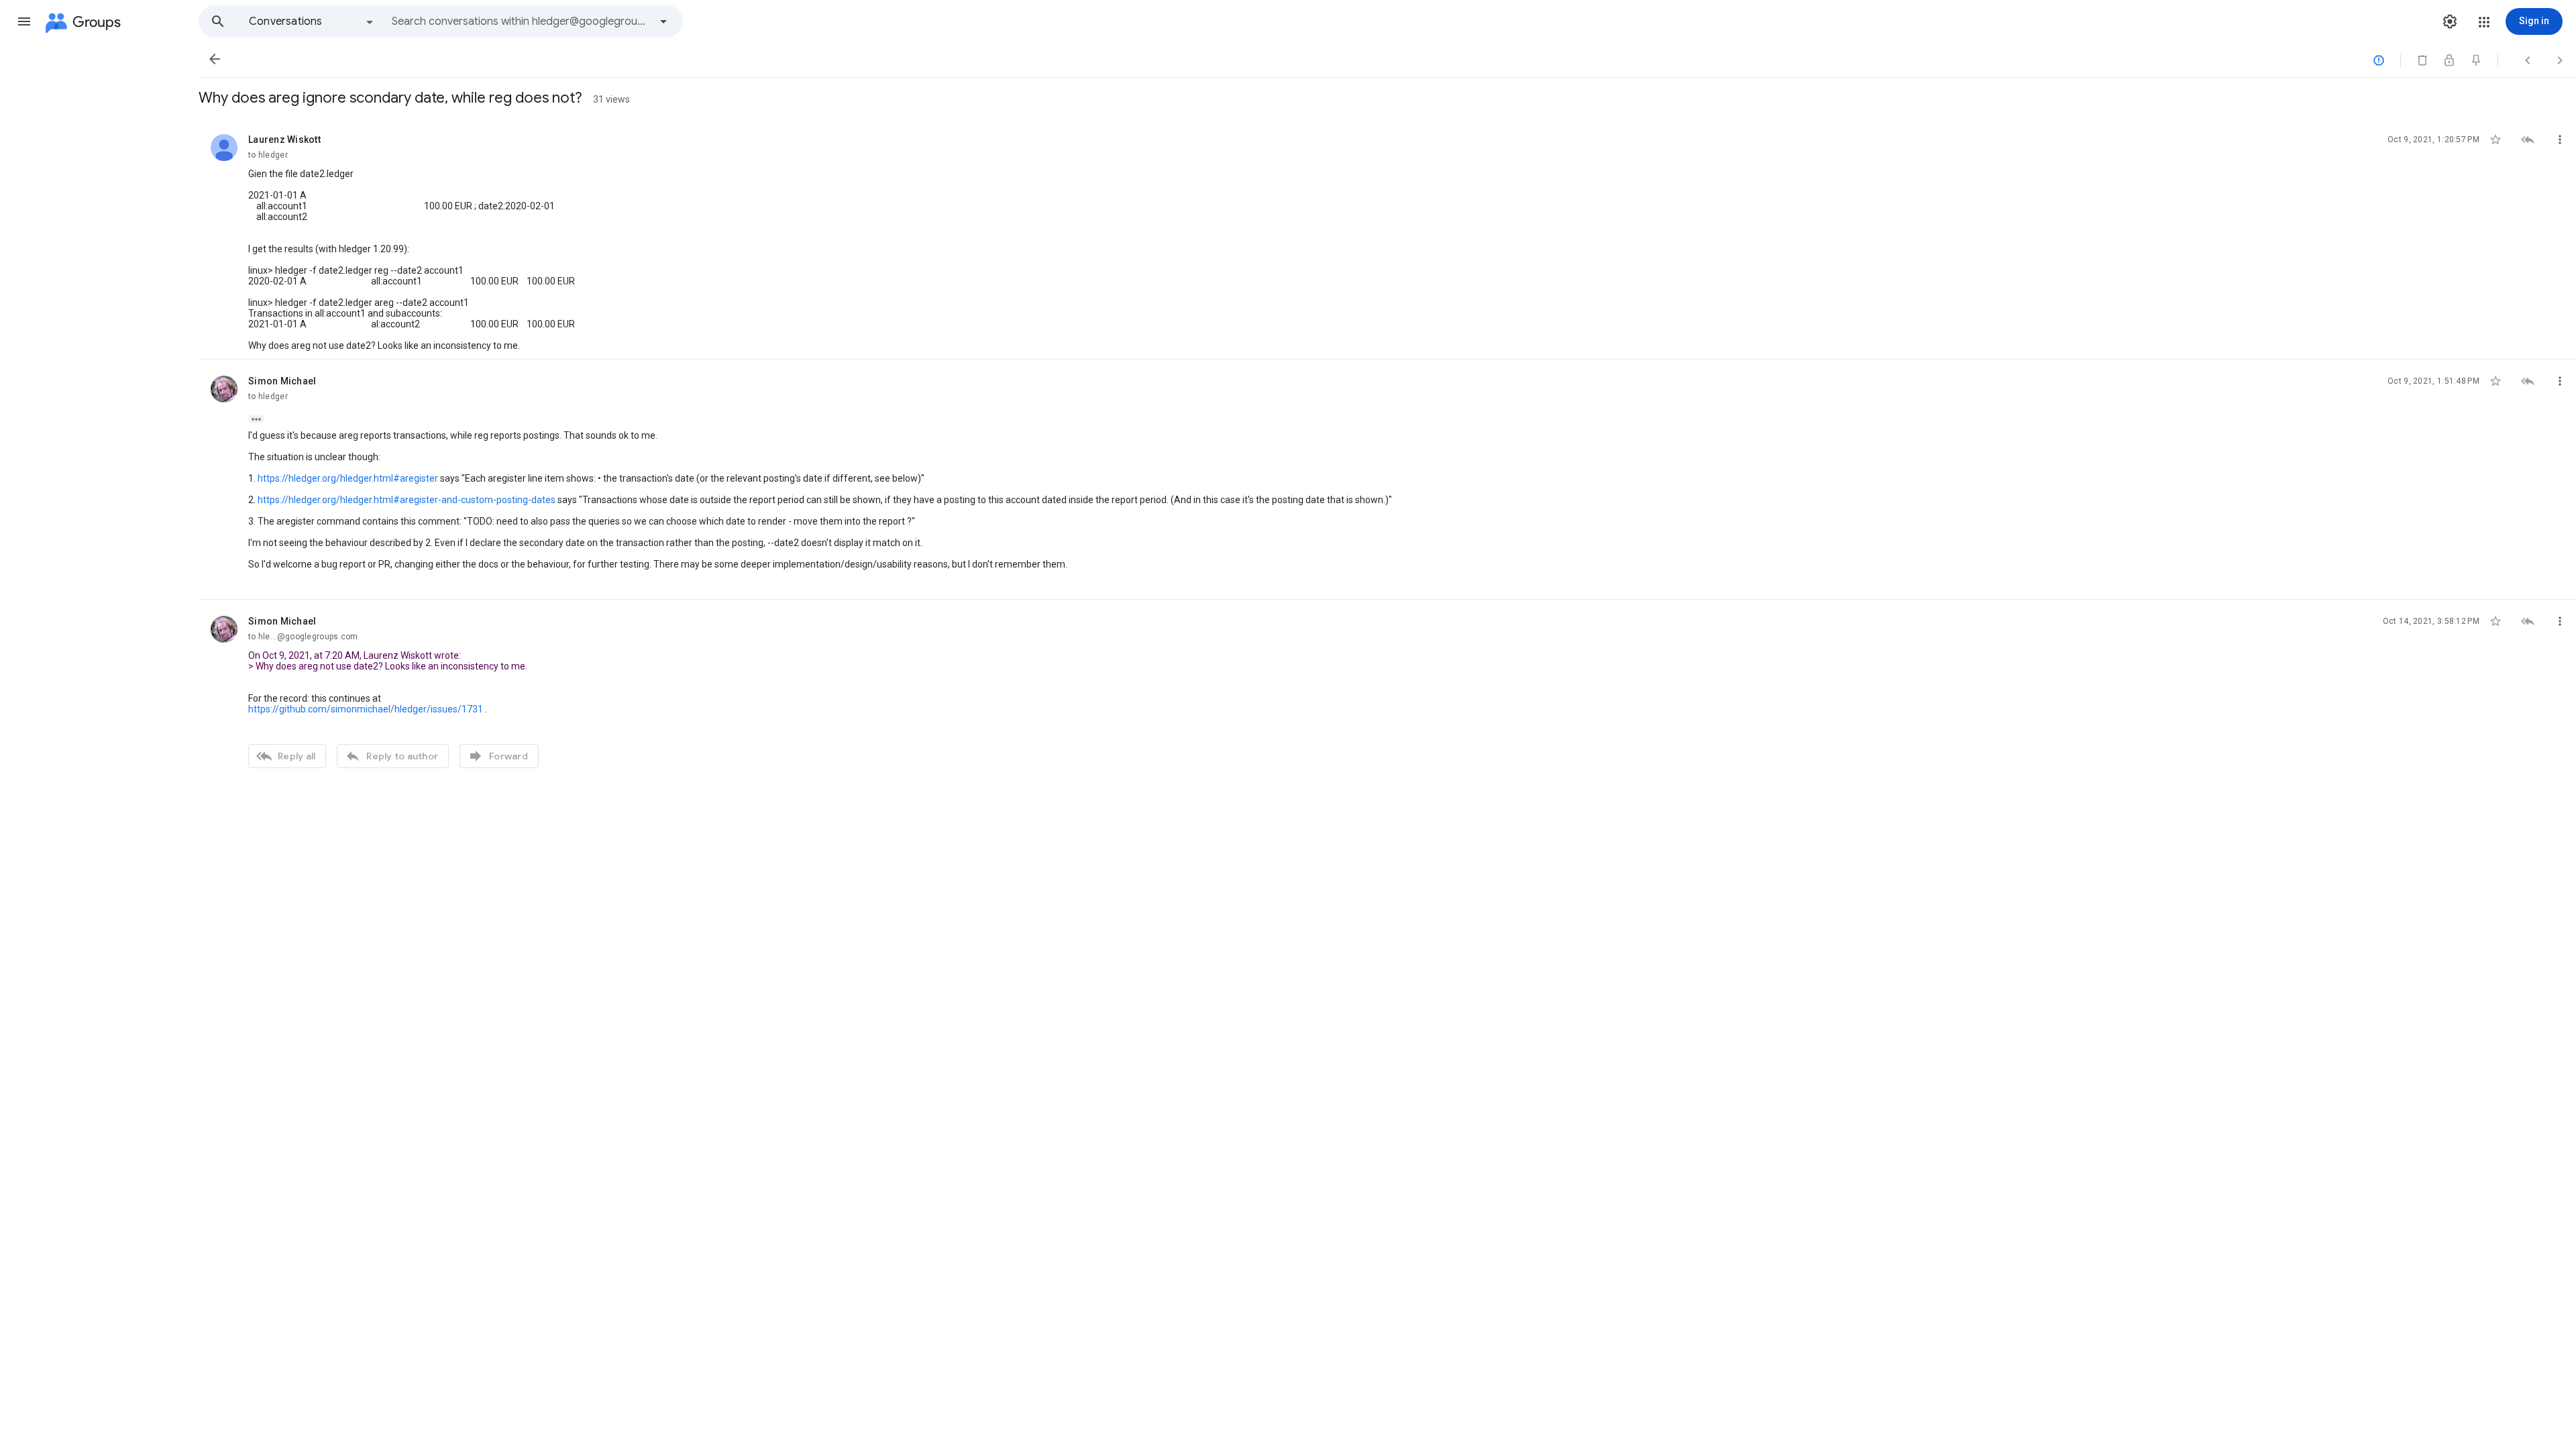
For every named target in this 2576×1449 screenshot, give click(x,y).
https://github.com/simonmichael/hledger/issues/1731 (366, 709)
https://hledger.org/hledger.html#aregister (348, 478)
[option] (312, 21)
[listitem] (1387, 239)
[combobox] (521, 21)
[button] (24, 21)
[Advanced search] (663, 21)
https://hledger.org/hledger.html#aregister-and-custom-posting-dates (407, 500)
